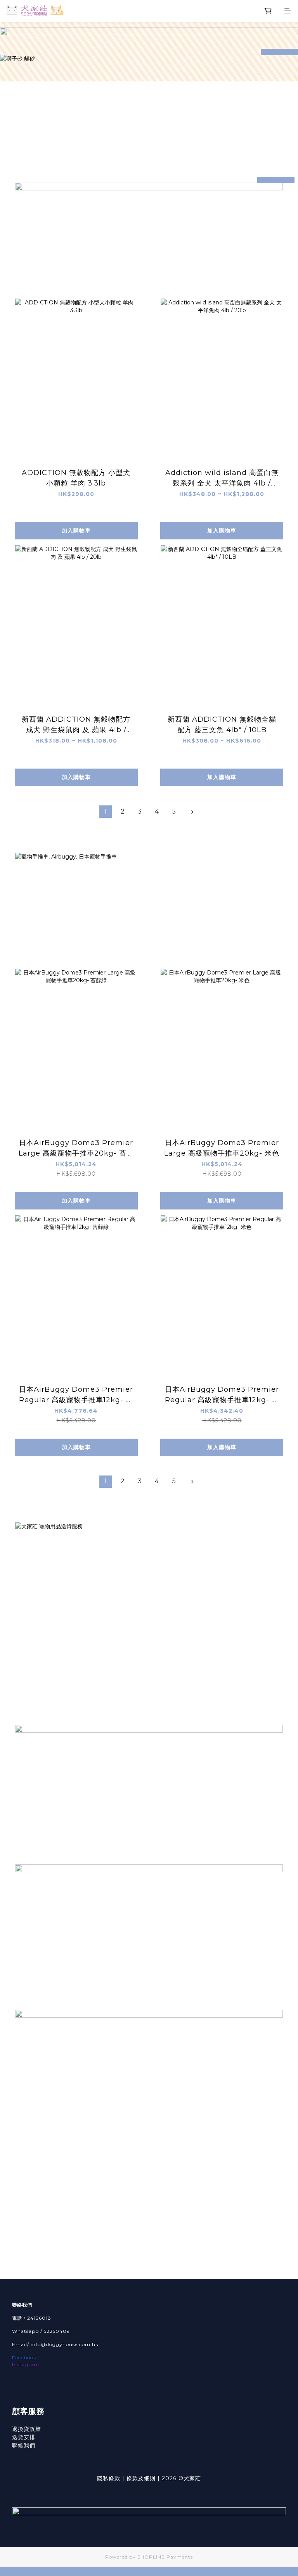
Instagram (26, 2364)
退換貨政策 (27, 2429)
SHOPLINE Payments (165, 2557)
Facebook (24, 2357)
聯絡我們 (24, 2445)
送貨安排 (24, 2437)
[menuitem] (106, 812)
